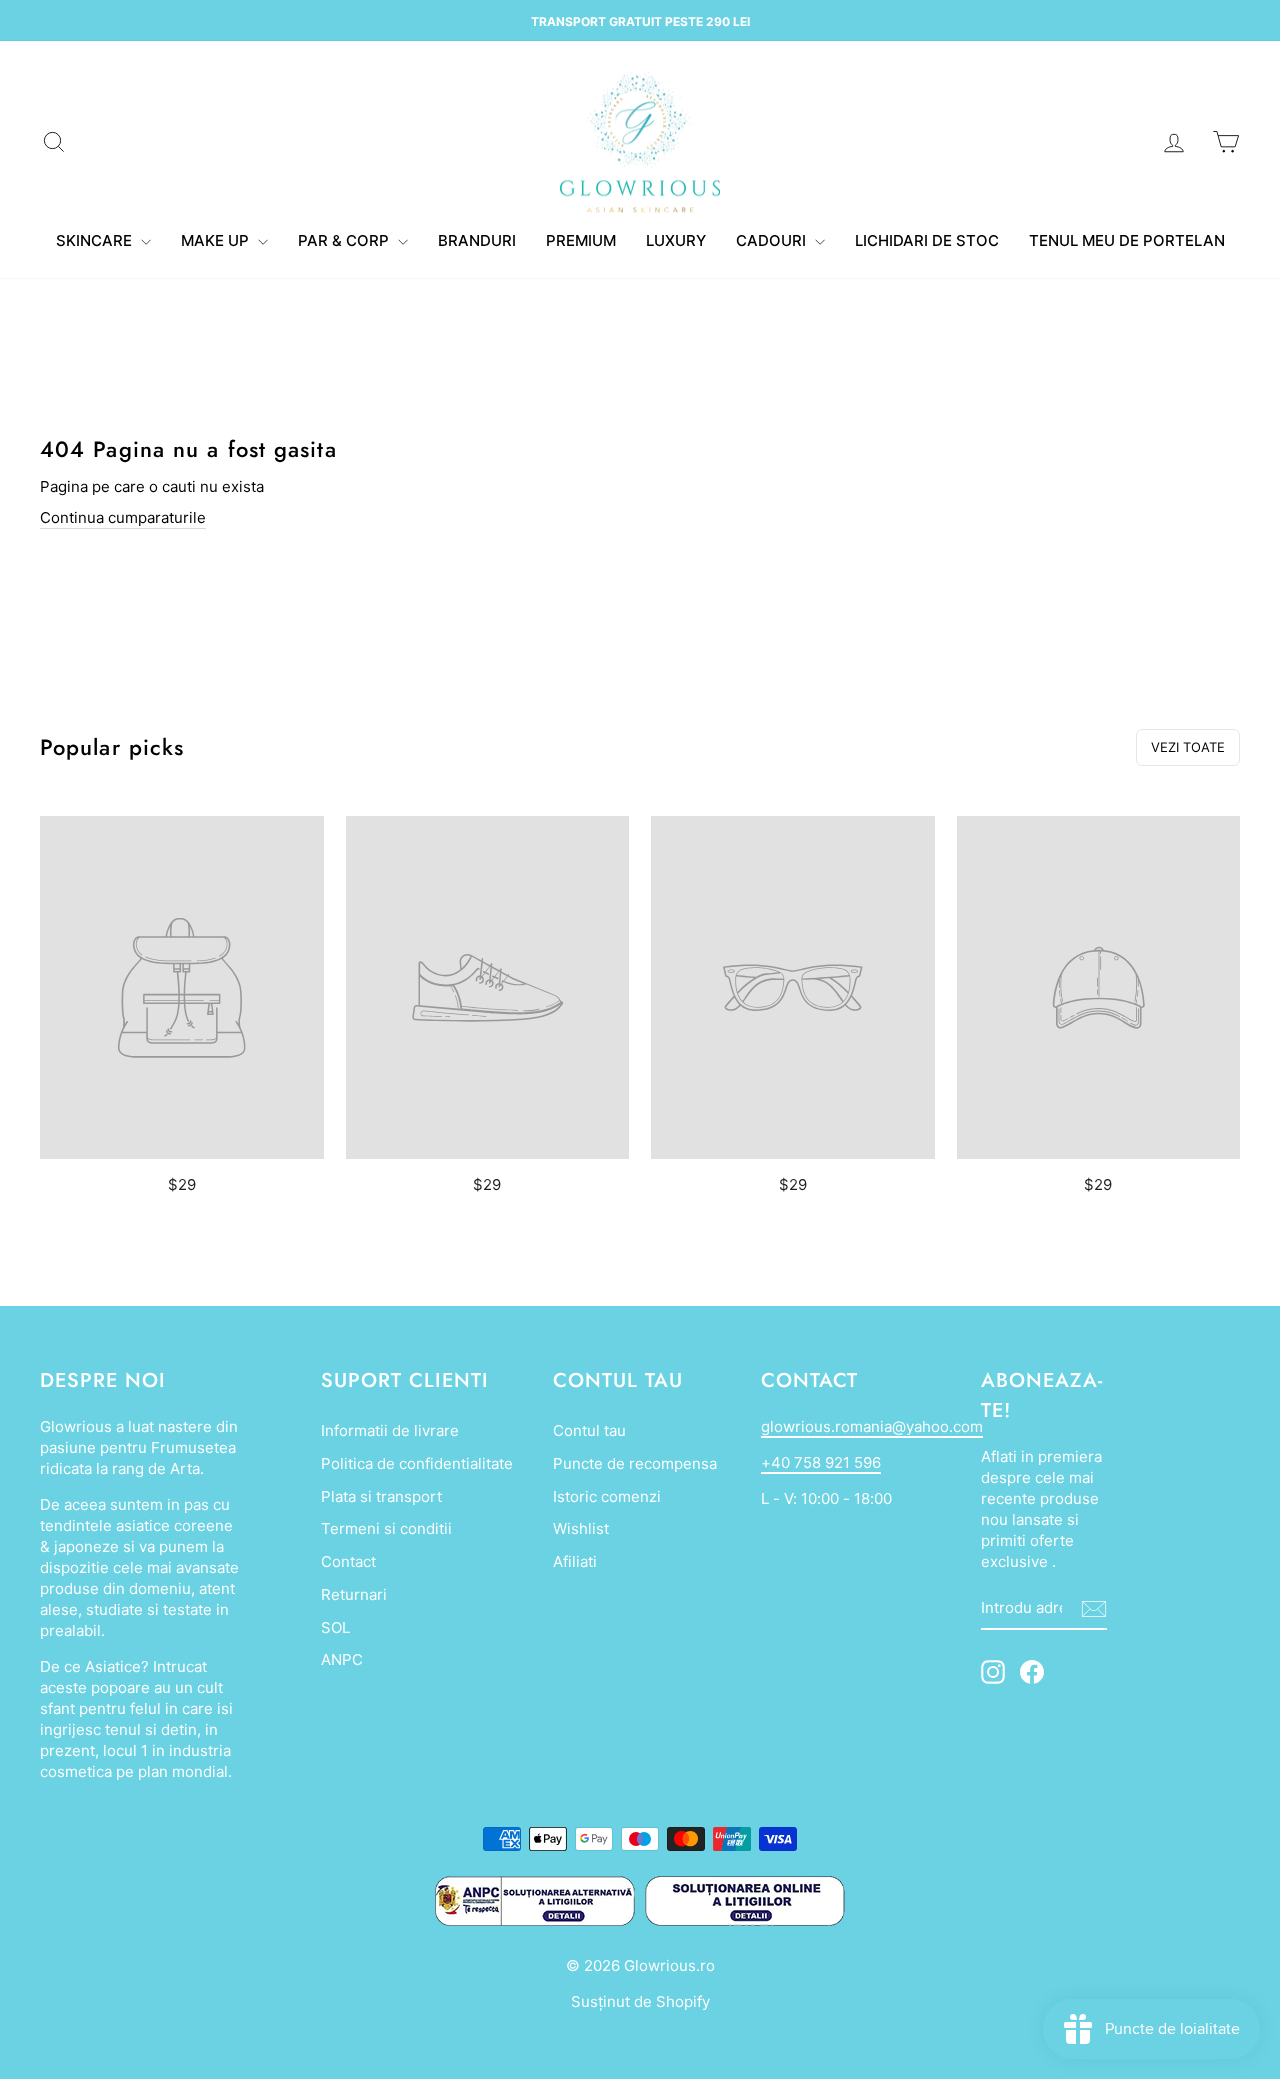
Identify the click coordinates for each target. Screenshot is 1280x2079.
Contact (348, 1561)
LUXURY (676, 240)
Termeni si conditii (386, 1528)
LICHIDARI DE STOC (927, 240)
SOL (335, 1627)
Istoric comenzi (607, 1496)
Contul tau (589, 1430)
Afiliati (575, 1561)
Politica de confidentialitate (417, 1463)
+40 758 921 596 (821, 1462)
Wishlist (581, 1528)
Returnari (354, 1594)
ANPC (342, 1659)
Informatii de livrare (390, 1430)
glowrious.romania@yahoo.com (872, 1426)
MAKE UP (217, 240)
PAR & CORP (345, 240)
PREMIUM (581, 240)
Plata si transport (381, 1496)
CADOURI (773, 240)
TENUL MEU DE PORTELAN (1127, 240)
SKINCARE (96, 240)
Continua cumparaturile (123, 517)
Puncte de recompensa (635, 1463)
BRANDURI (477, 240)
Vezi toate (1188, 747)
